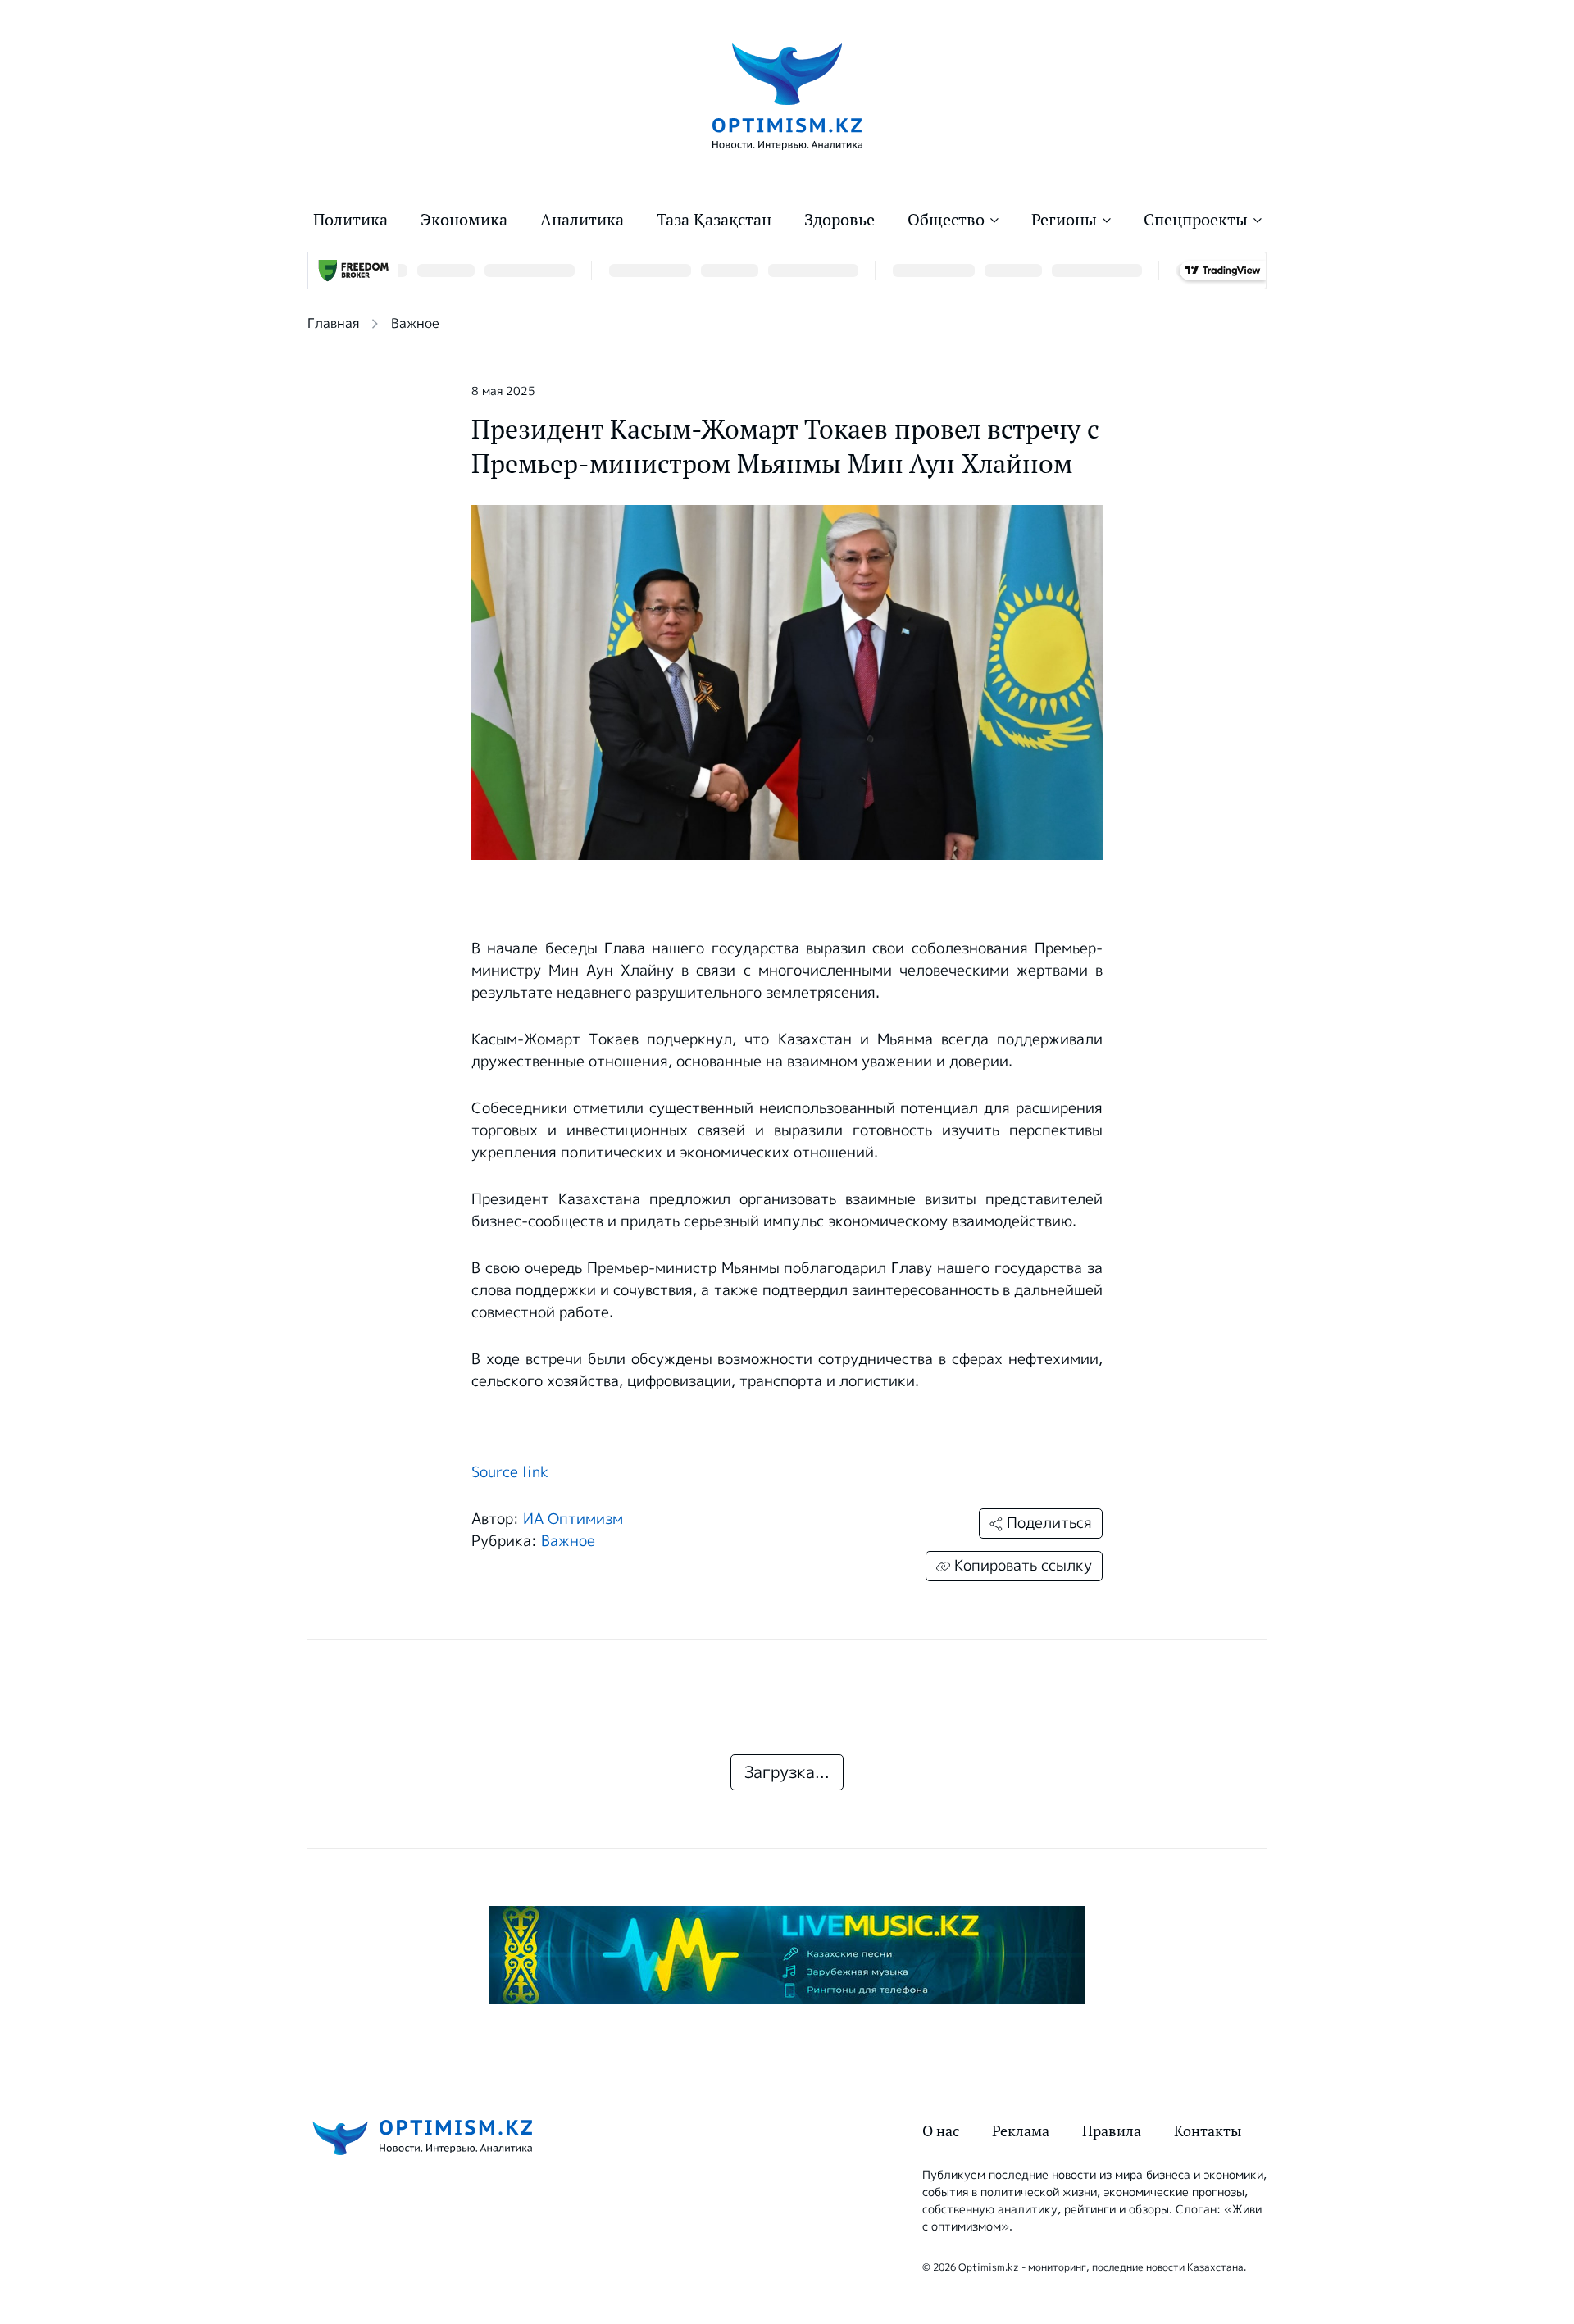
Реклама (1021, 2131)
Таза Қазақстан (714, 220)
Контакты (1208, 2131)
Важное (415, 323)
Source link (510, 1472)
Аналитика (582, 220)
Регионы (1064, 220)
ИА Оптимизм (573, 1519)
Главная (333, 323)
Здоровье (839, 220)
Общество (946, 220)
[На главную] (787, 96)
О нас (941, 2131)
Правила (1112, 2131)
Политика (350, 220)
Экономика (464, 220)
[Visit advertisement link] (787, 1955)
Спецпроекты (1196, 220)
